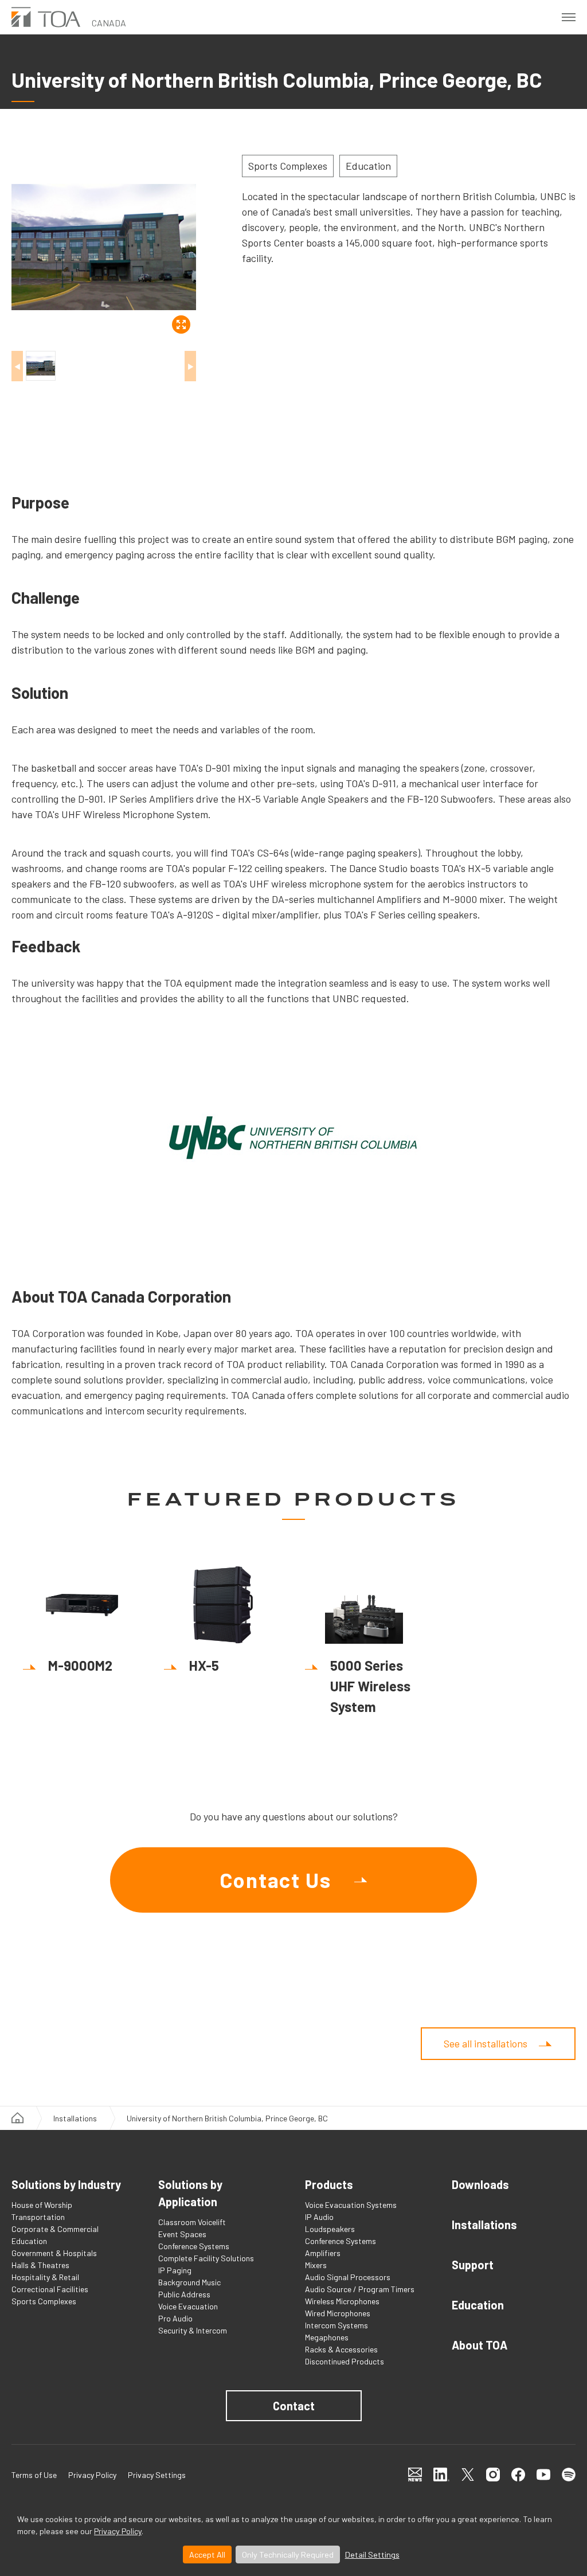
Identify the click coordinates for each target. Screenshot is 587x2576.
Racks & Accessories (341, 2349)
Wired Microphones (338, 2313)
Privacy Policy (118, 2531)
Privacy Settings (157, 2475)
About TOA (480, 2345)
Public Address (184, 2294)
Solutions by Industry (66, 2184)
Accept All (207, 2554)
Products (329, 2184)
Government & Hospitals (54, 2253)
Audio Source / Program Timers (360, 2289)
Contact (294, 2406)
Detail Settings (372, 2554)
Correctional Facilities (50, 2289)
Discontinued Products (345, 2361)
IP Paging (175, 2270)
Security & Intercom (193, 2330)
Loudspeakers (330, 2229)
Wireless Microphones (342, 2301)
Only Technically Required (288, 2554)
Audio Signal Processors (348, 2277)
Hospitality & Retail (45, 2277)
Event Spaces (182, 2234)
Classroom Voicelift (192, 2222)
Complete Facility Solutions (206, 2258)
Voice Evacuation (188, 2306)
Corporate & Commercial (55, 2229)
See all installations (486, 2043)
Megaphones (327, 2337)
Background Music (189, 2282)
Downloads (480, 2184)
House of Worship (42, 2205)
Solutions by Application (190, 2193)
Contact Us (275, 1880)
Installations (75, 2118)
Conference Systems (194, 2246)
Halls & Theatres (40, 2265)
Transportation (38, 2217)
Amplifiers (323, 2253)
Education (29, 2241)
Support (473, 2265)
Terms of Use (34, 2475)
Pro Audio (175, 2318)
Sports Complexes (44, 2301)
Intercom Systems (336, 2325)
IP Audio (319, 2217)
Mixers (316, 2265)
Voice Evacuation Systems (351, 2205)
